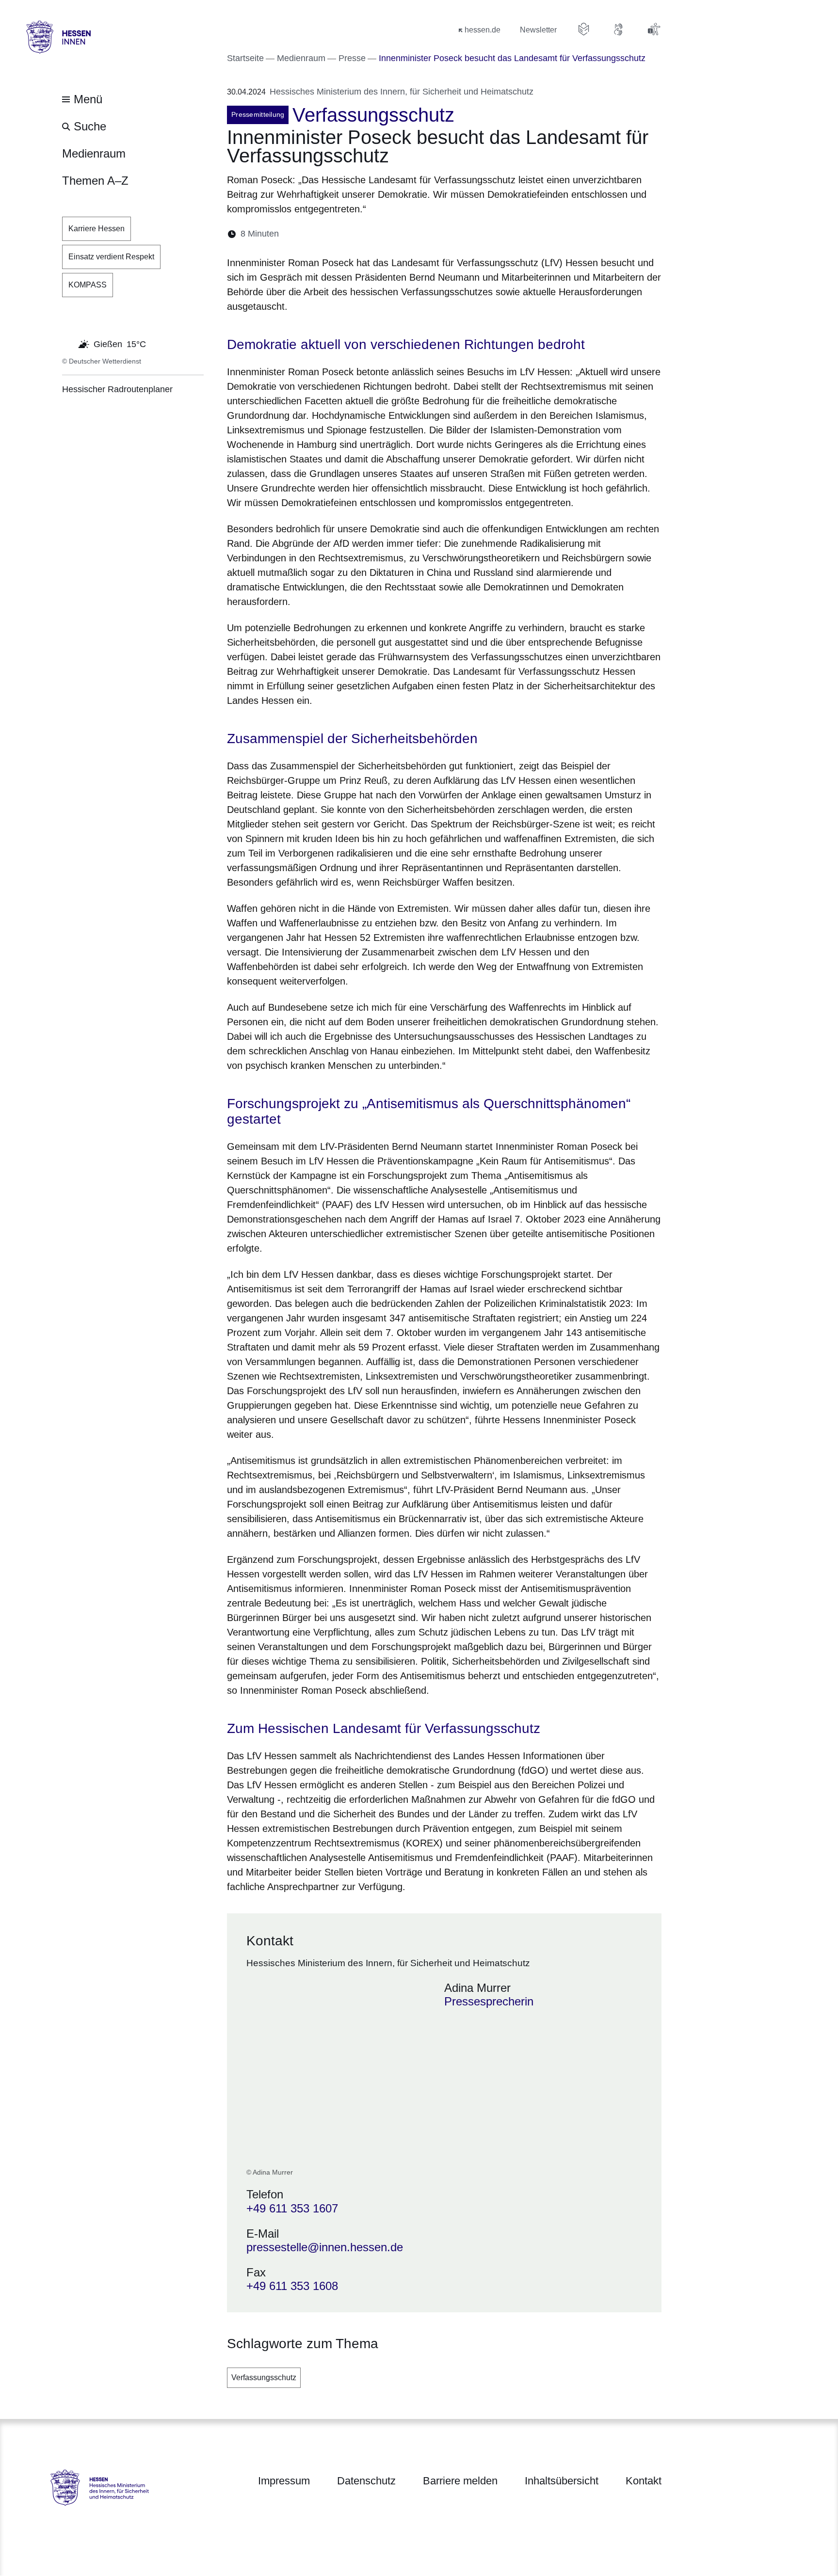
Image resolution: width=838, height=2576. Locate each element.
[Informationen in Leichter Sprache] (584, 29)
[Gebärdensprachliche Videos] (619, 29)
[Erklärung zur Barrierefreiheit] (654, 29)
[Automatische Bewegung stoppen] (67, 343)
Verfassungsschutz (264, 2377)
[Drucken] (370, 234)
